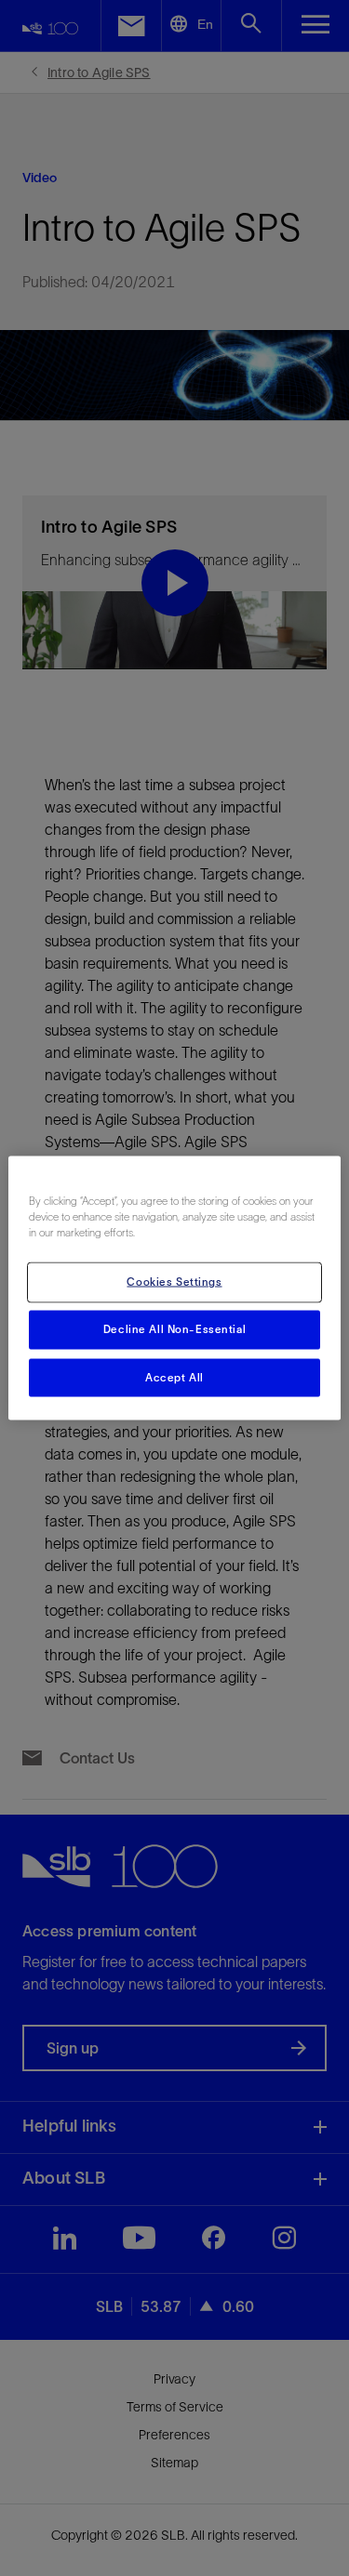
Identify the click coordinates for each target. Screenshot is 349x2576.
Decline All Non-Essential (174, 1328)
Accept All (174, 1377)
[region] (174, 1288)
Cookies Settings (174, 1281)
